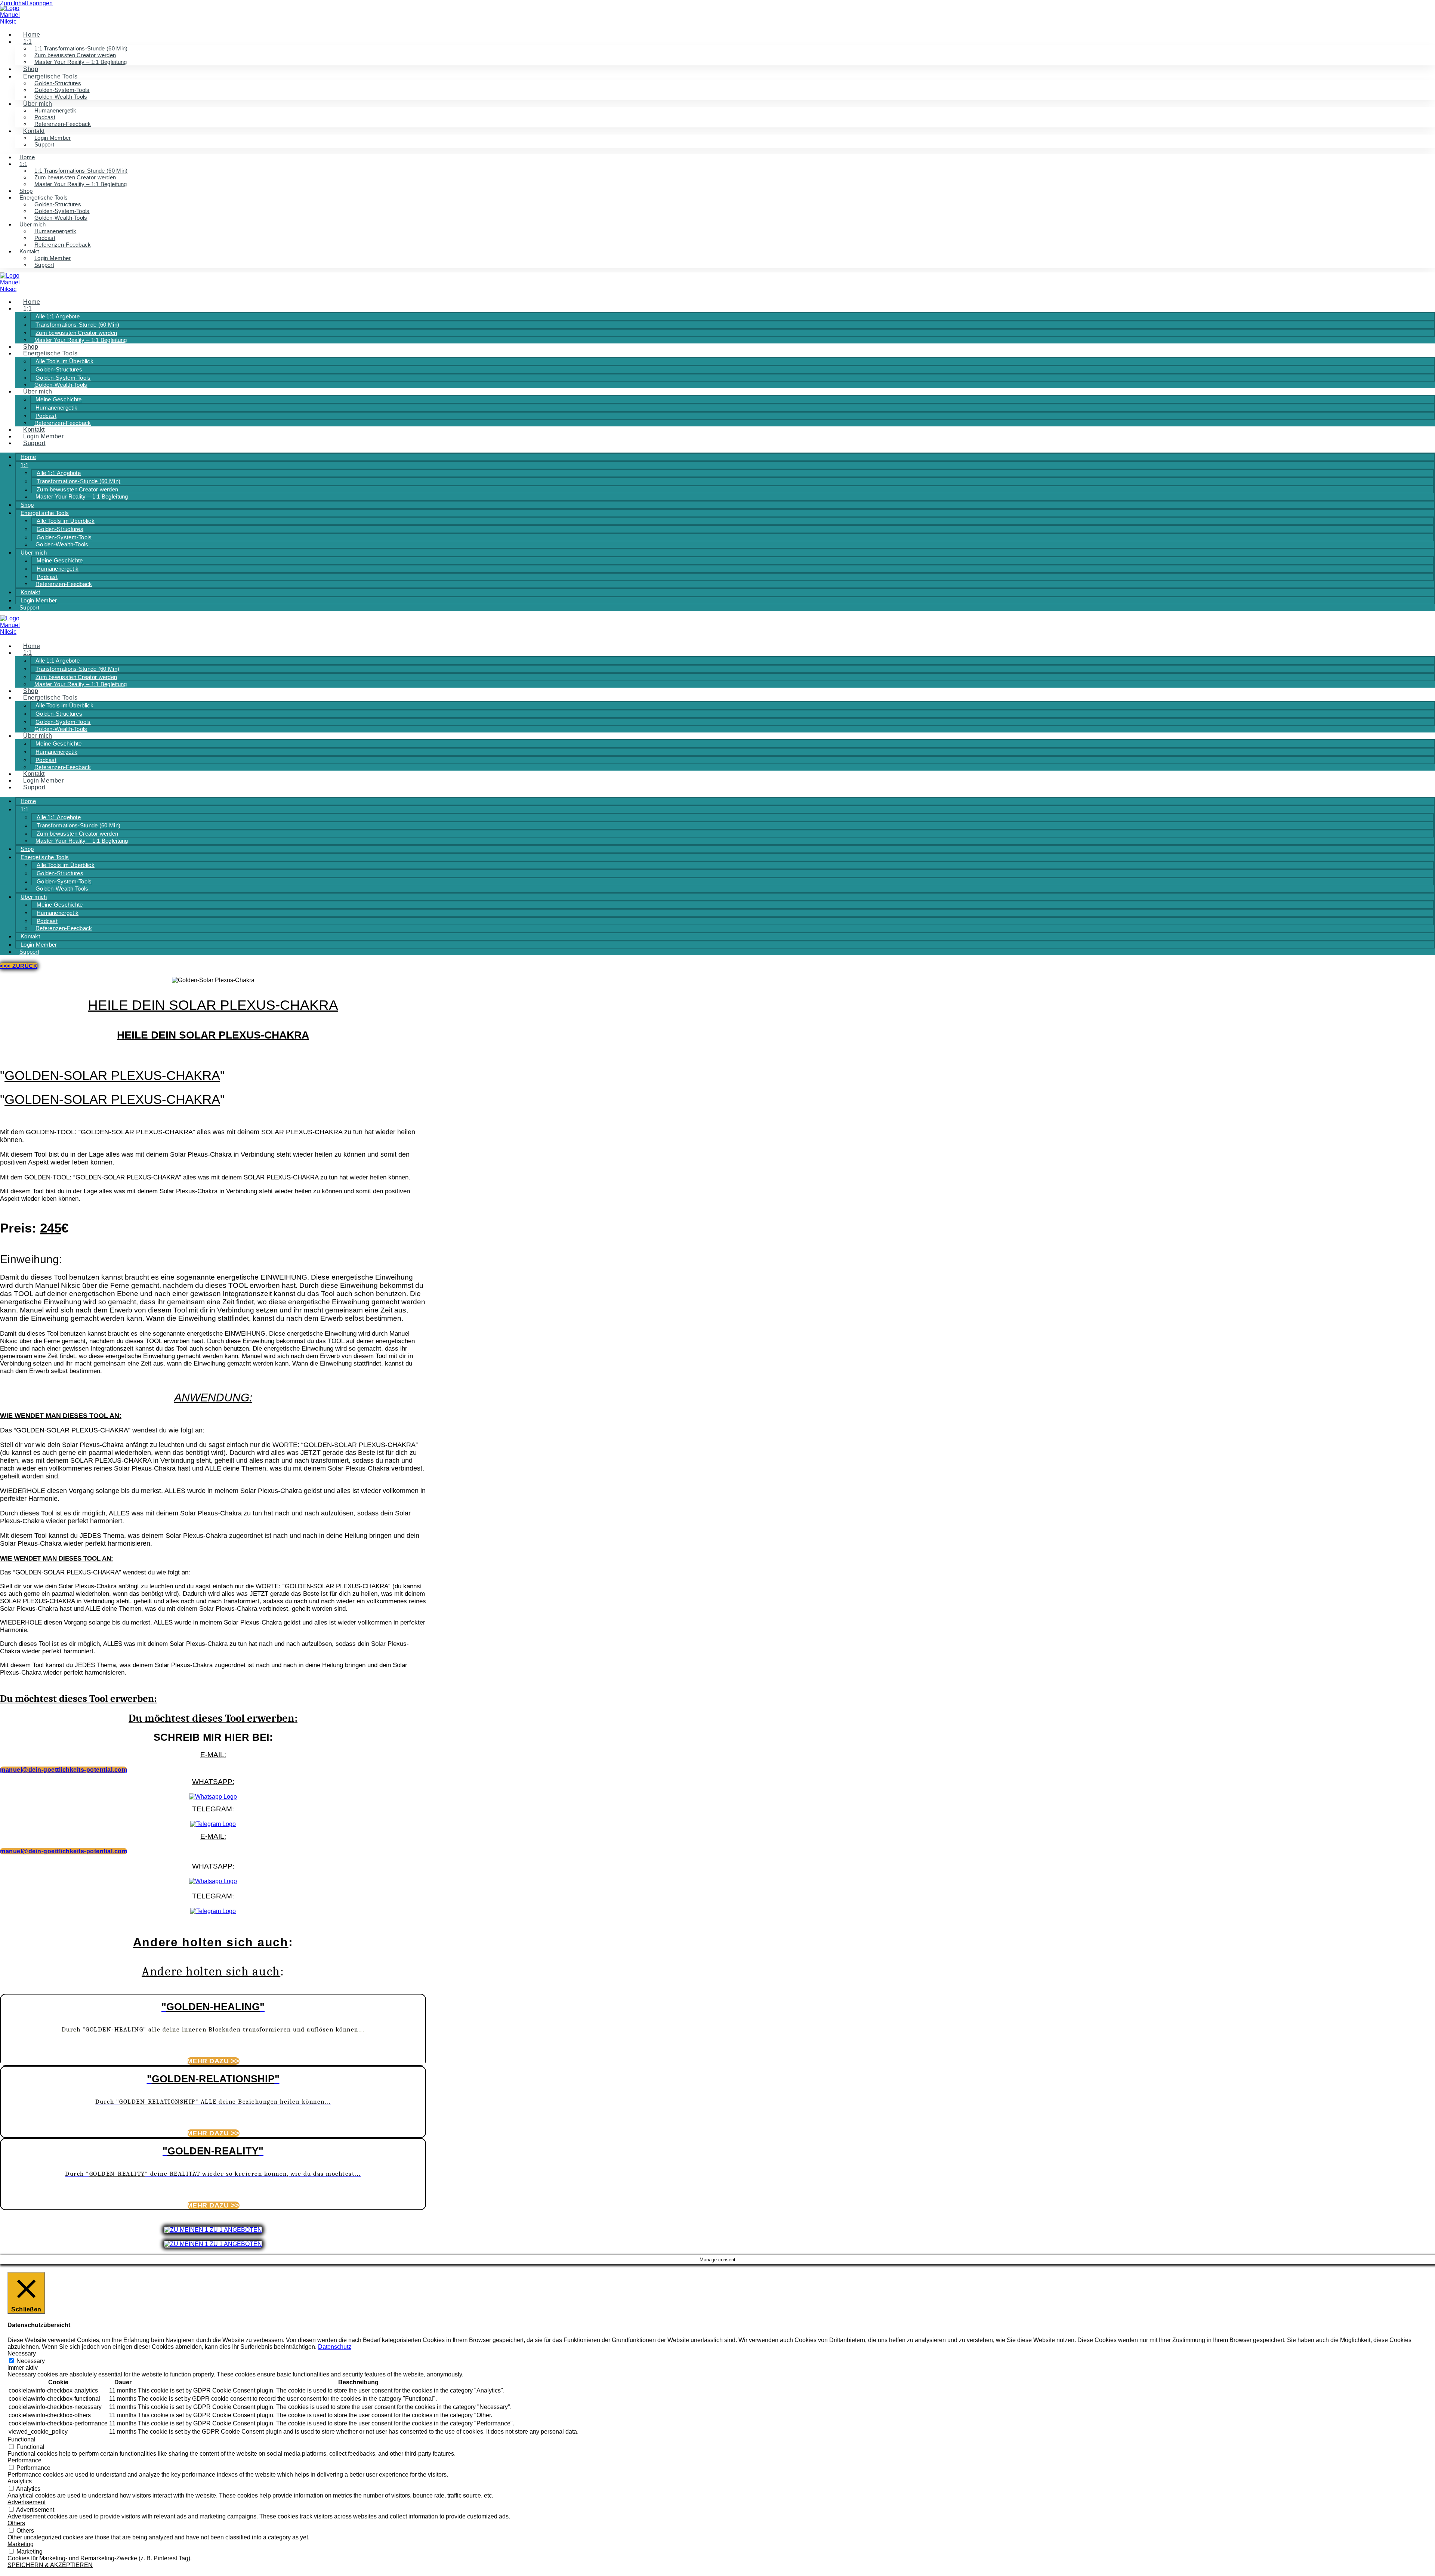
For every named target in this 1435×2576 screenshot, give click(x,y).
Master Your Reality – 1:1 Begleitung (81, 62)
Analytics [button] (20, 2481)
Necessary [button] (22, 2353)
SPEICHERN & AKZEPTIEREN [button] (50, 2565)
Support (44, 144)
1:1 (28, 42)
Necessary (31, 2361)
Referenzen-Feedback (63, 124)
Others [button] (16, 2523)
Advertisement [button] (27, 2502)
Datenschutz (335, 2347)
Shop (31, 69)
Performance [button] (24, 2460)
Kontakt (29, 251)
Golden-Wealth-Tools (61, 97)
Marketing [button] (21, 2544)
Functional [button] (21, 2439)
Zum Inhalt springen (26, 3)
